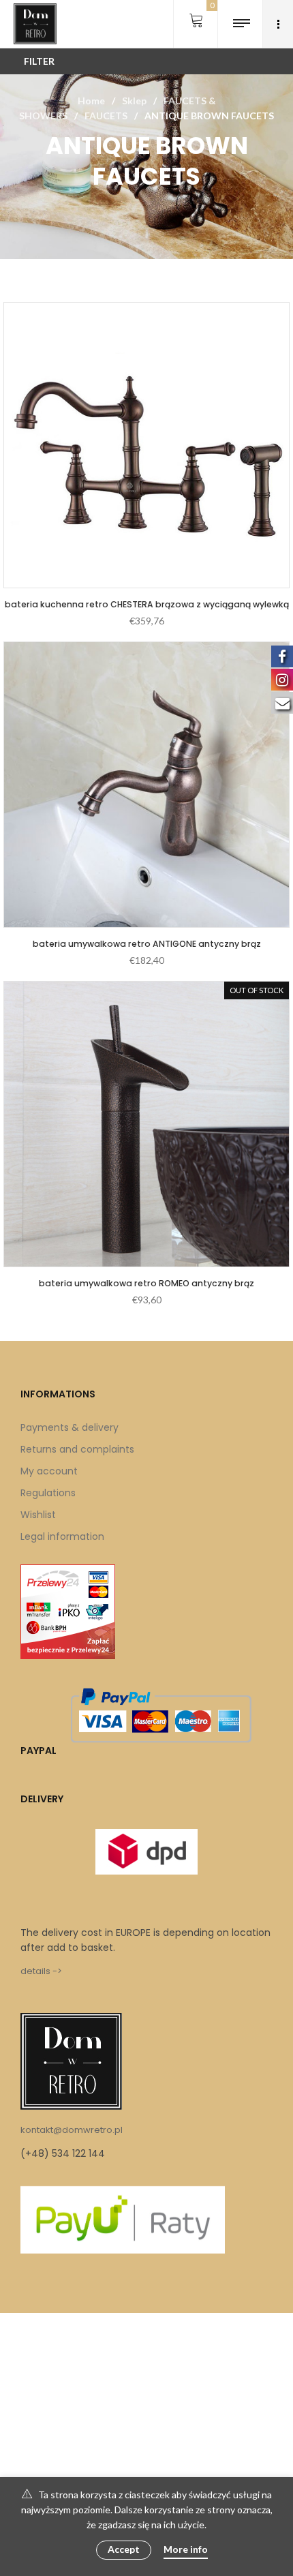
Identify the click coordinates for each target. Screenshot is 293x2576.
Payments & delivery (70, 1427)
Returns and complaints (77, 1449)
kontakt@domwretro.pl (72, 2130)
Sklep (134, 101)
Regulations (48, 1493)
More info (186, 2549)
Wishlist (38, 1515)
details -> (41, 1971)
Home (91, 101)
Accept (124, 2549)
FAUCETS (106, 116)
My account (49, 1471)
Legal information (62, 1536)
